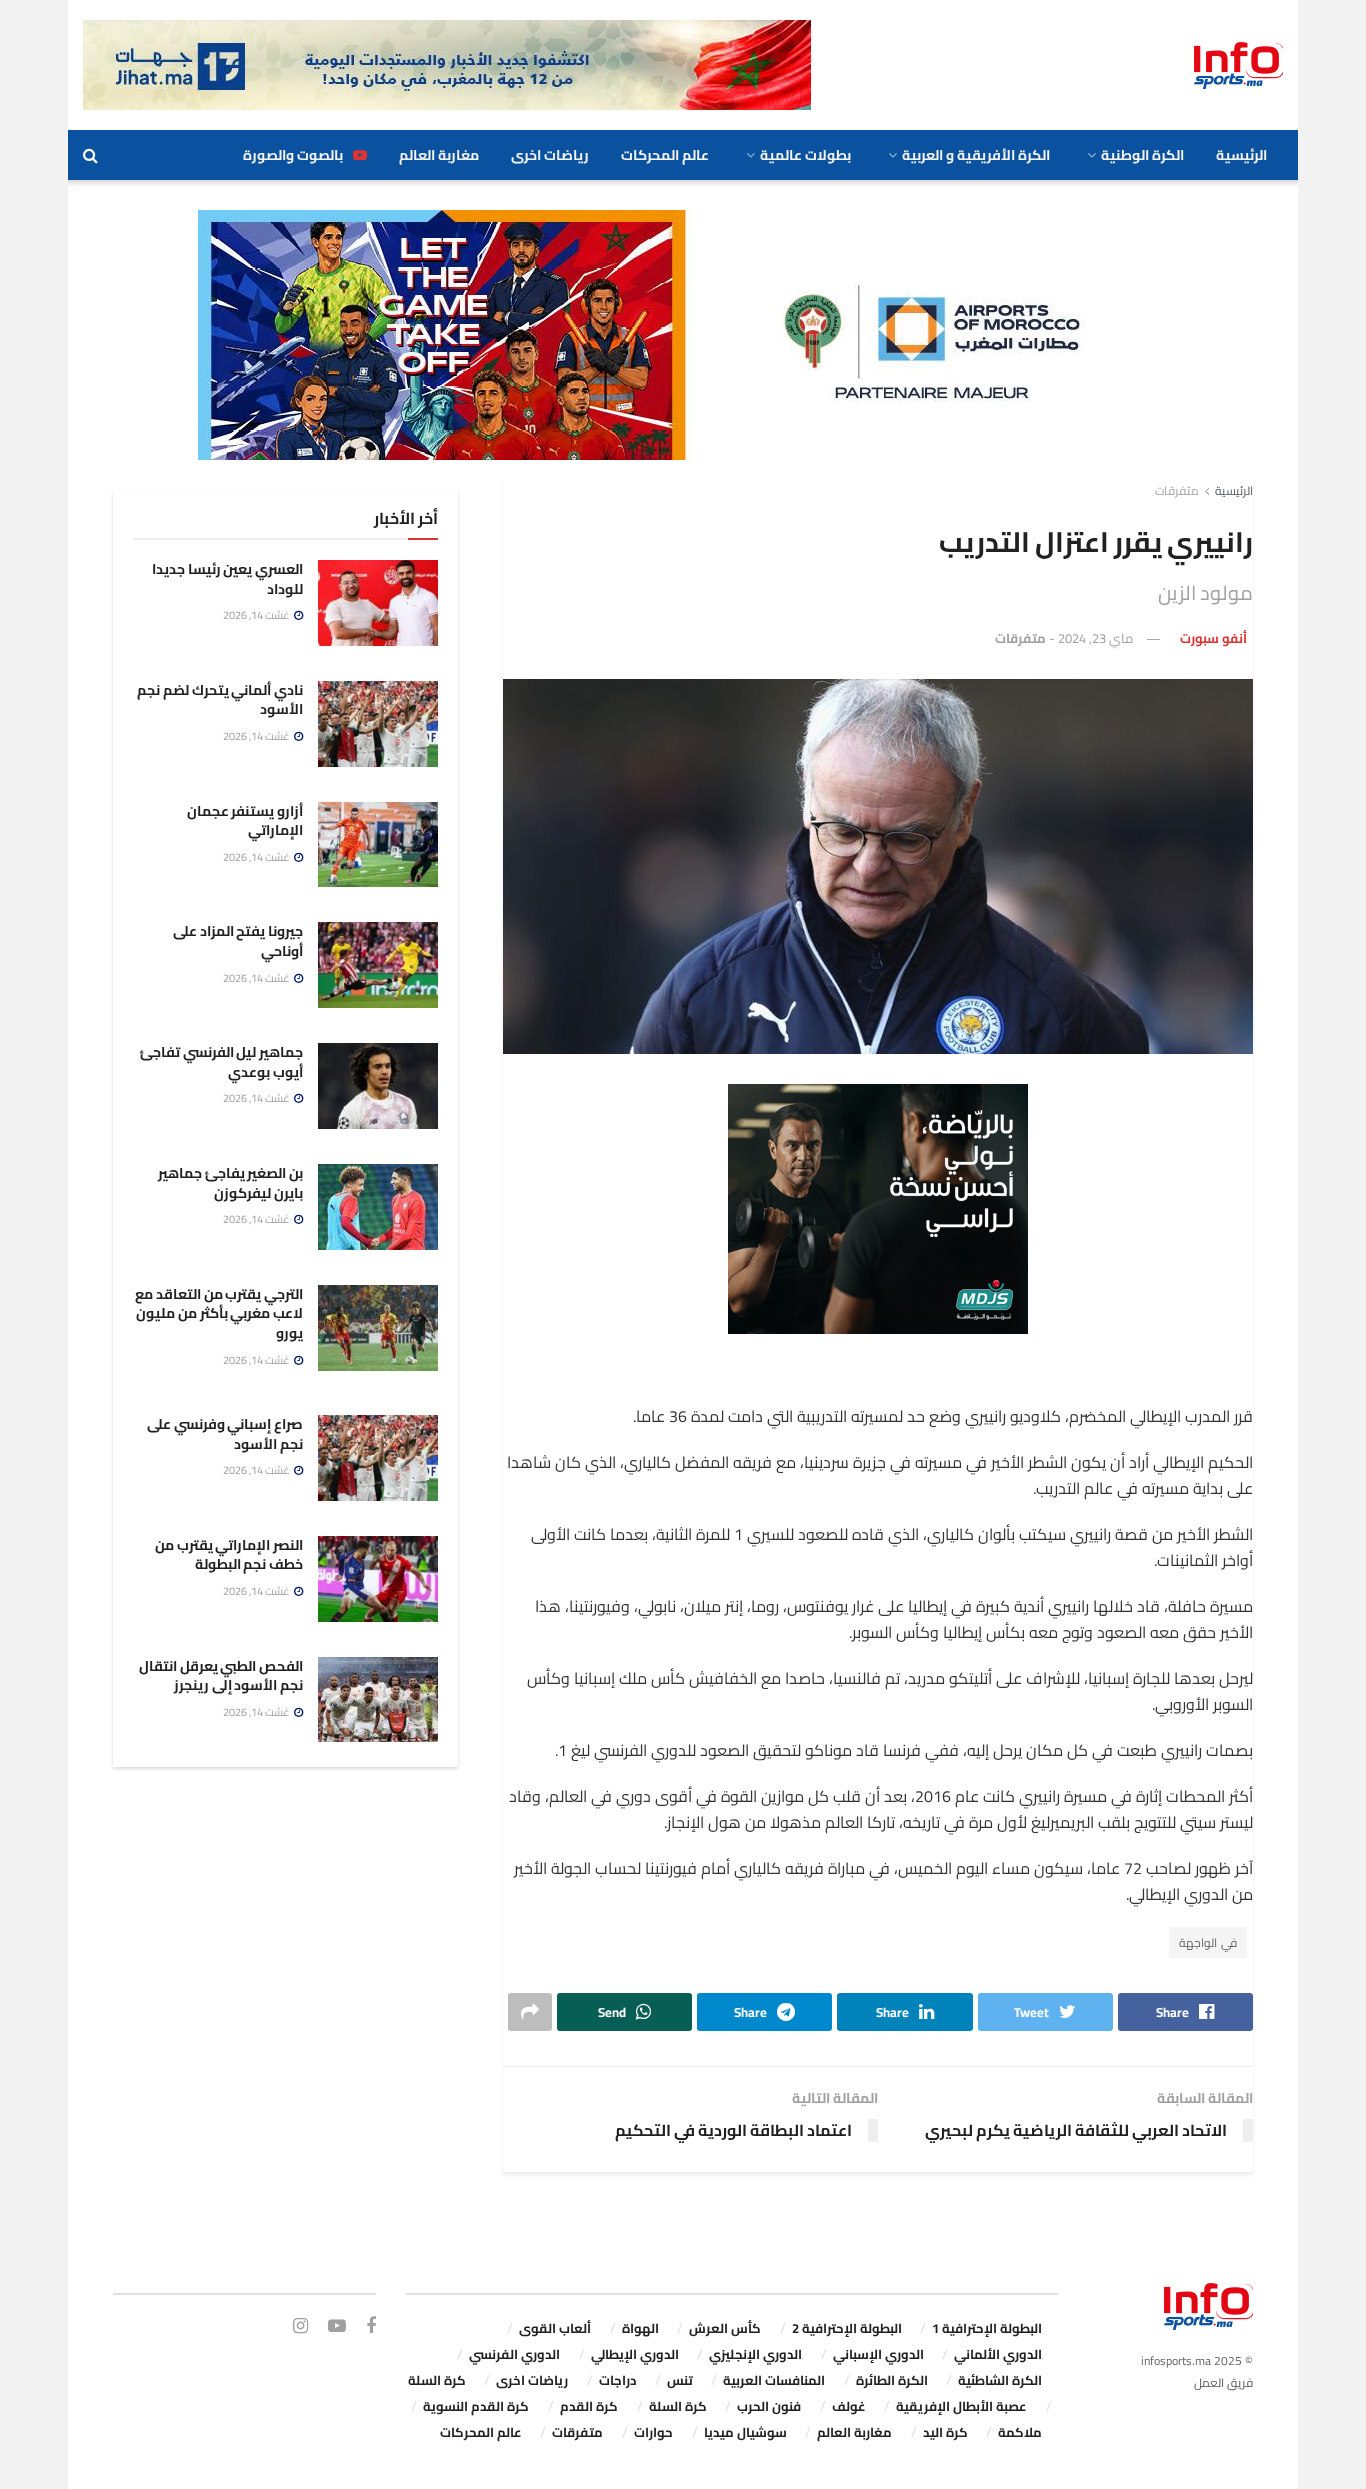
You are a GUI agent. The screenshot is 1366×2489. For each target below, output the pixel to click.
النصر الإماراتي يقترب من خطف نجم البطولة (229, 1555)
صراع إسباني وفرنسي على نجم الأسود (225, 1434)
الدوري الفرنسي (514, 2354)
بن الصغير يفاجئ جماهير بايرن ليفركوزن (230, 1183)
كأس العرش (725, 2328)
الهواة (640, 2328)
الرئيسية (1241, 155)
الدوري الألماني (998, 2354)
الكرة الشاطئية (1000, 2380)
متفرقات (1177, 490)
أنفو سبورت (1213, 638)
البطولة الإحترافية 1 (987, 2328)
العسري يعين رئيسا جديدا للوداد (227, 579)
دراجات (617, 2380)
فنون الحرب (769, 2406)
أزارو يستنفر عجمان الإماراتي (245, 821)
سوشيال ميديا (745, 2432)
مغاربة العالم (439, 155)
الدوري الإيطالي (635, 2354)
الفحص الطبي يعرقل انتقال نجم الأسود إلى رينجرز (221, 1676)
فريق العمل (1223, 2382)
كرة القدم (589, 2406)
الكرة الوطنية (1142, 155)
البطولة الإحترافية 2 (847, 2328)
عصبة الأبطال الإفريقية (961, 2406)
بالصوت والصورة (293, 155)
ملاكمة (1020, 2432)
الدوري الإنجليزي (755, 2354)
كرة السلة (437, 2380)
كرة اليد (945, 2432)
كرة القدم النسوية (476, 2406)
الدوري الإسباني (878, 2354)
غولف (849, 2406)
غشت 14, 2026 (257, 615)
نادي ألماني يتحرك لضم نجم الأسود (220, 700)
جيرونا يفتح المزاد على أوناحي (238, 941)
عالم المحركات (665, 155)
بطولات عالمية (805, 155)
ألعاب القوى (555, 2328)
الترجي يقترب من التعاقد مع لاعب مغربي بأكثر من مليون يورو (219, 1313)
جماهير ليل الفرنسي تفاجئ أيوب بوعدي (221, 1062)
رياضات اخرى (550, 155)
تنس (680, 2380)
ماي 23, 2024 (1095, 638)
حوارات (653, 2432)
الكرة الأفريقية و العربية (976, 155)
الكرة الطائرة (892, 2380)
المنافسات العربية (774, 2380)
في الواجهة (1208, 1942)
